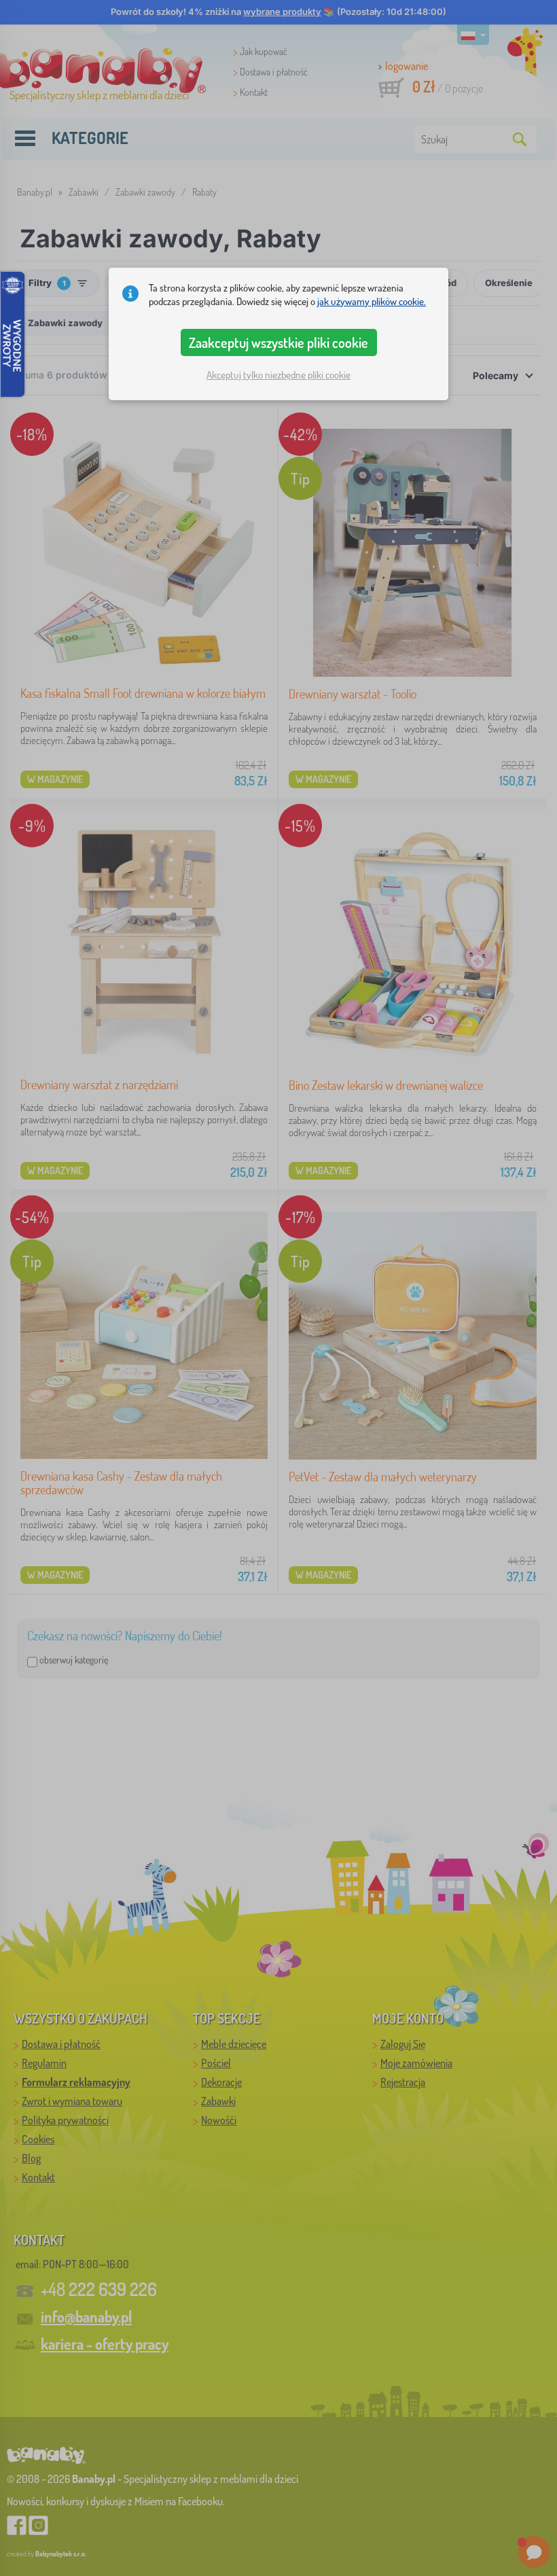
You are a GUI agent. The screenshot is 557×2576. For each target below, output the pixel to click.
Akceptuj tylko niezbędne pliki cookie (278, 375)
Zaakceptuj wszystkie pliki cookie (278, 342)
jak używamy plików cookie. (372, 301)
